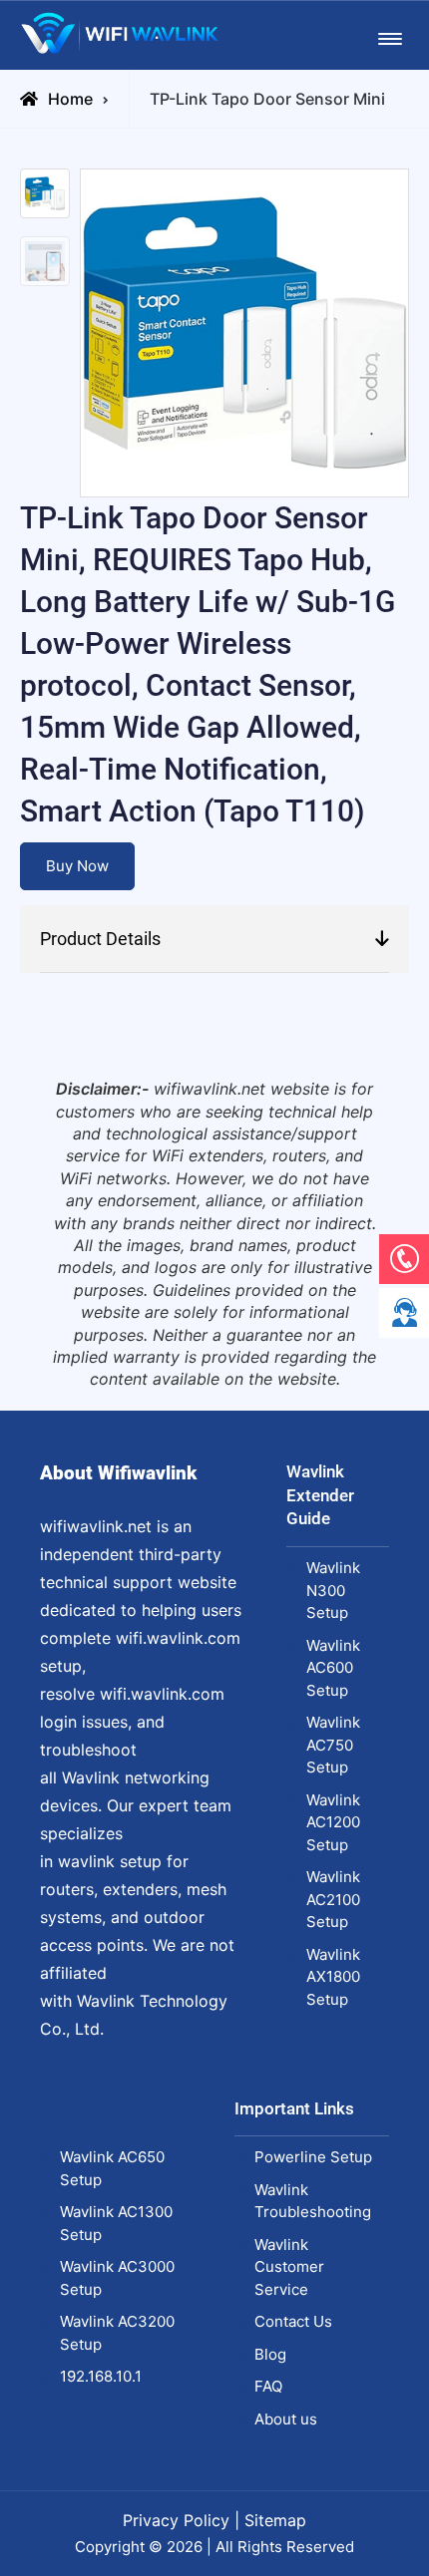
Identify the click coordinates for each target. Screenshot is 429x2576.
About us (286, 2419)
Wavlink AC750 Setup (333, 1745)
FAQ (268, 2386)
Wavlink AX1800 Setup (333, 1977)
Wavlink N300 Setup (333, 1590)
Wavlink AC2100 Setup (333, 1899)
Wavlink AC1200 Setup (333, 1822)
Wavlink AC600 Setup (333, 1668)
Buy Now (77, 866)
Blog (270, 2354)
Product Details (100, 939)
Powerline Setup (313, 2157)
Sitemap (275, 2520)
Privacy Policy (176, 2520)
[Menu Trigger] (391, 39)
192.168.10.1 (101, 2376)
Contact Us (293, 2321)
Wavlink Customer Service (289, 2267)
